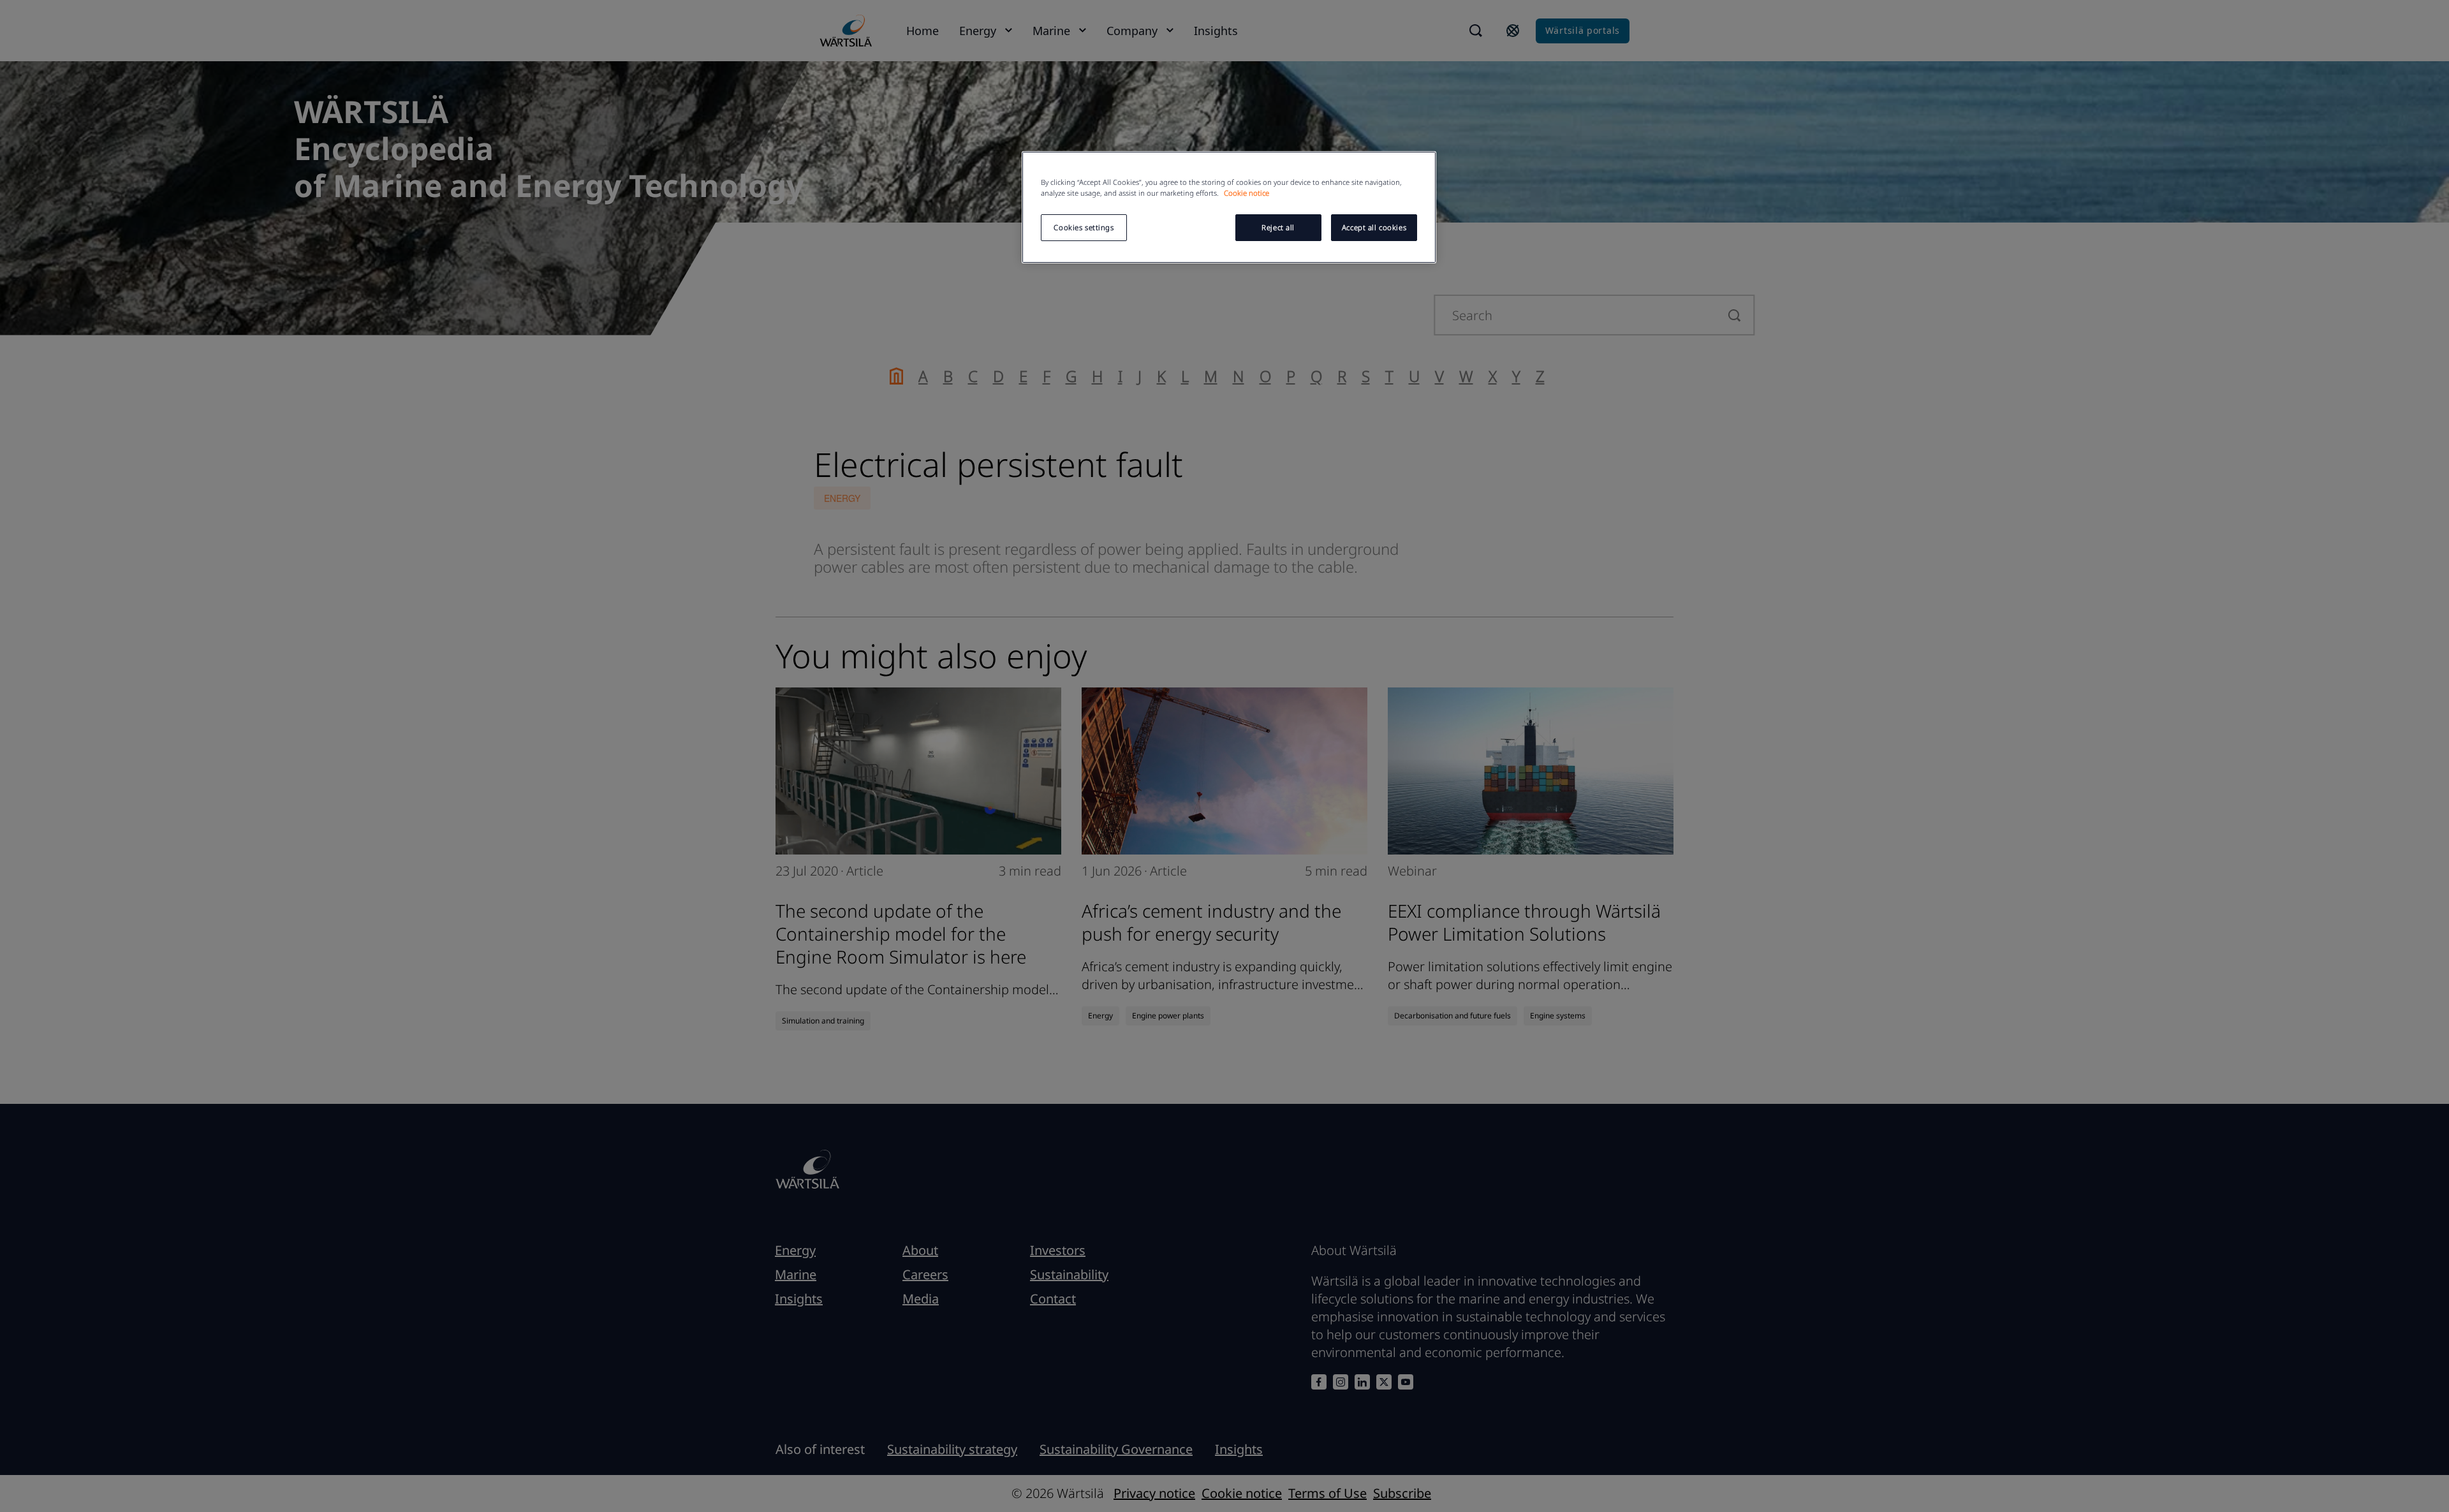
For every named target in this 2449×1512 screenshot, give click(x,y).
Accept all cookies (1374, 227)
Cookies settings (1084, 227)
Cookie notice (1247, 193)
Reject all (1278, 227)
